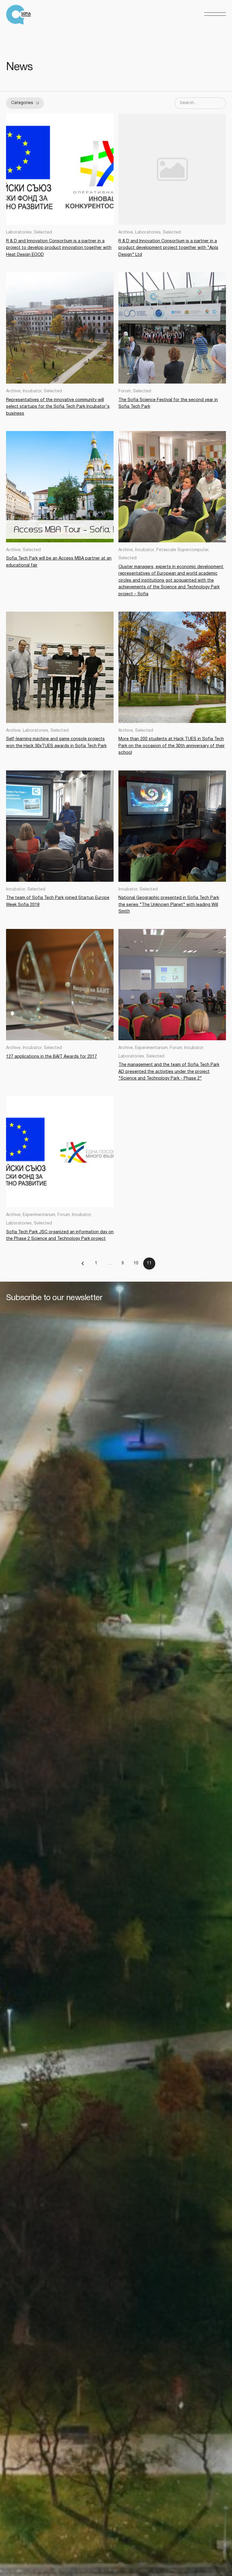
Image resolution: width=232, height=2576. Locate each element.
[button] (215, 14)
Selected (43, 232)
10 (136, 1263)
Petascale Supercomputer (182, 550)
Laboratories (19, 232)
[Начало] (20, 15)
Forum (125, 391)
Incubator (32, 391)
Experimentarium (151, 1048)
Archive (126, 232)
